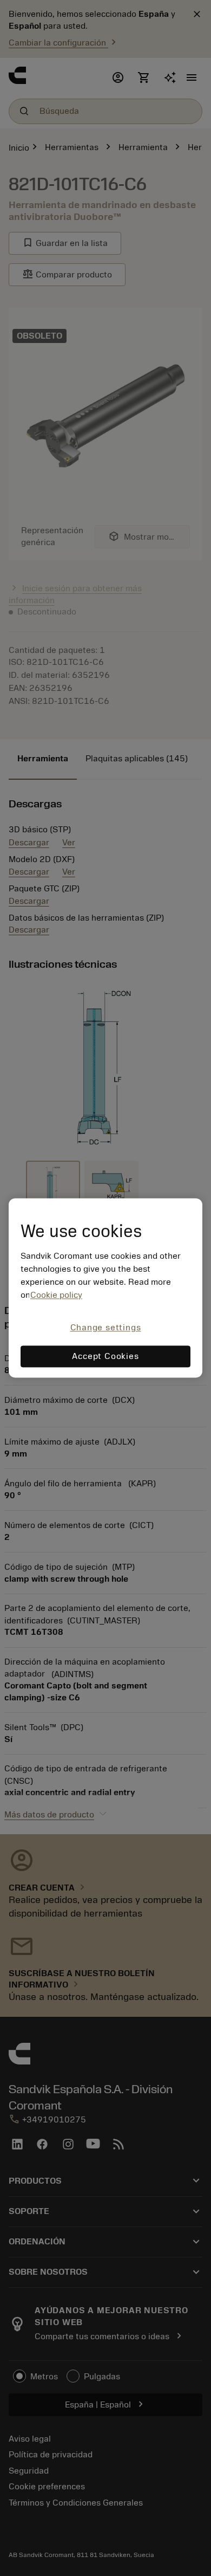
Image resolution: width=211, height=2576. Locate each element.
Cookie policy (56, 1295)
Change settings (106, 1328)
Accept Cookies (105, 1357)
